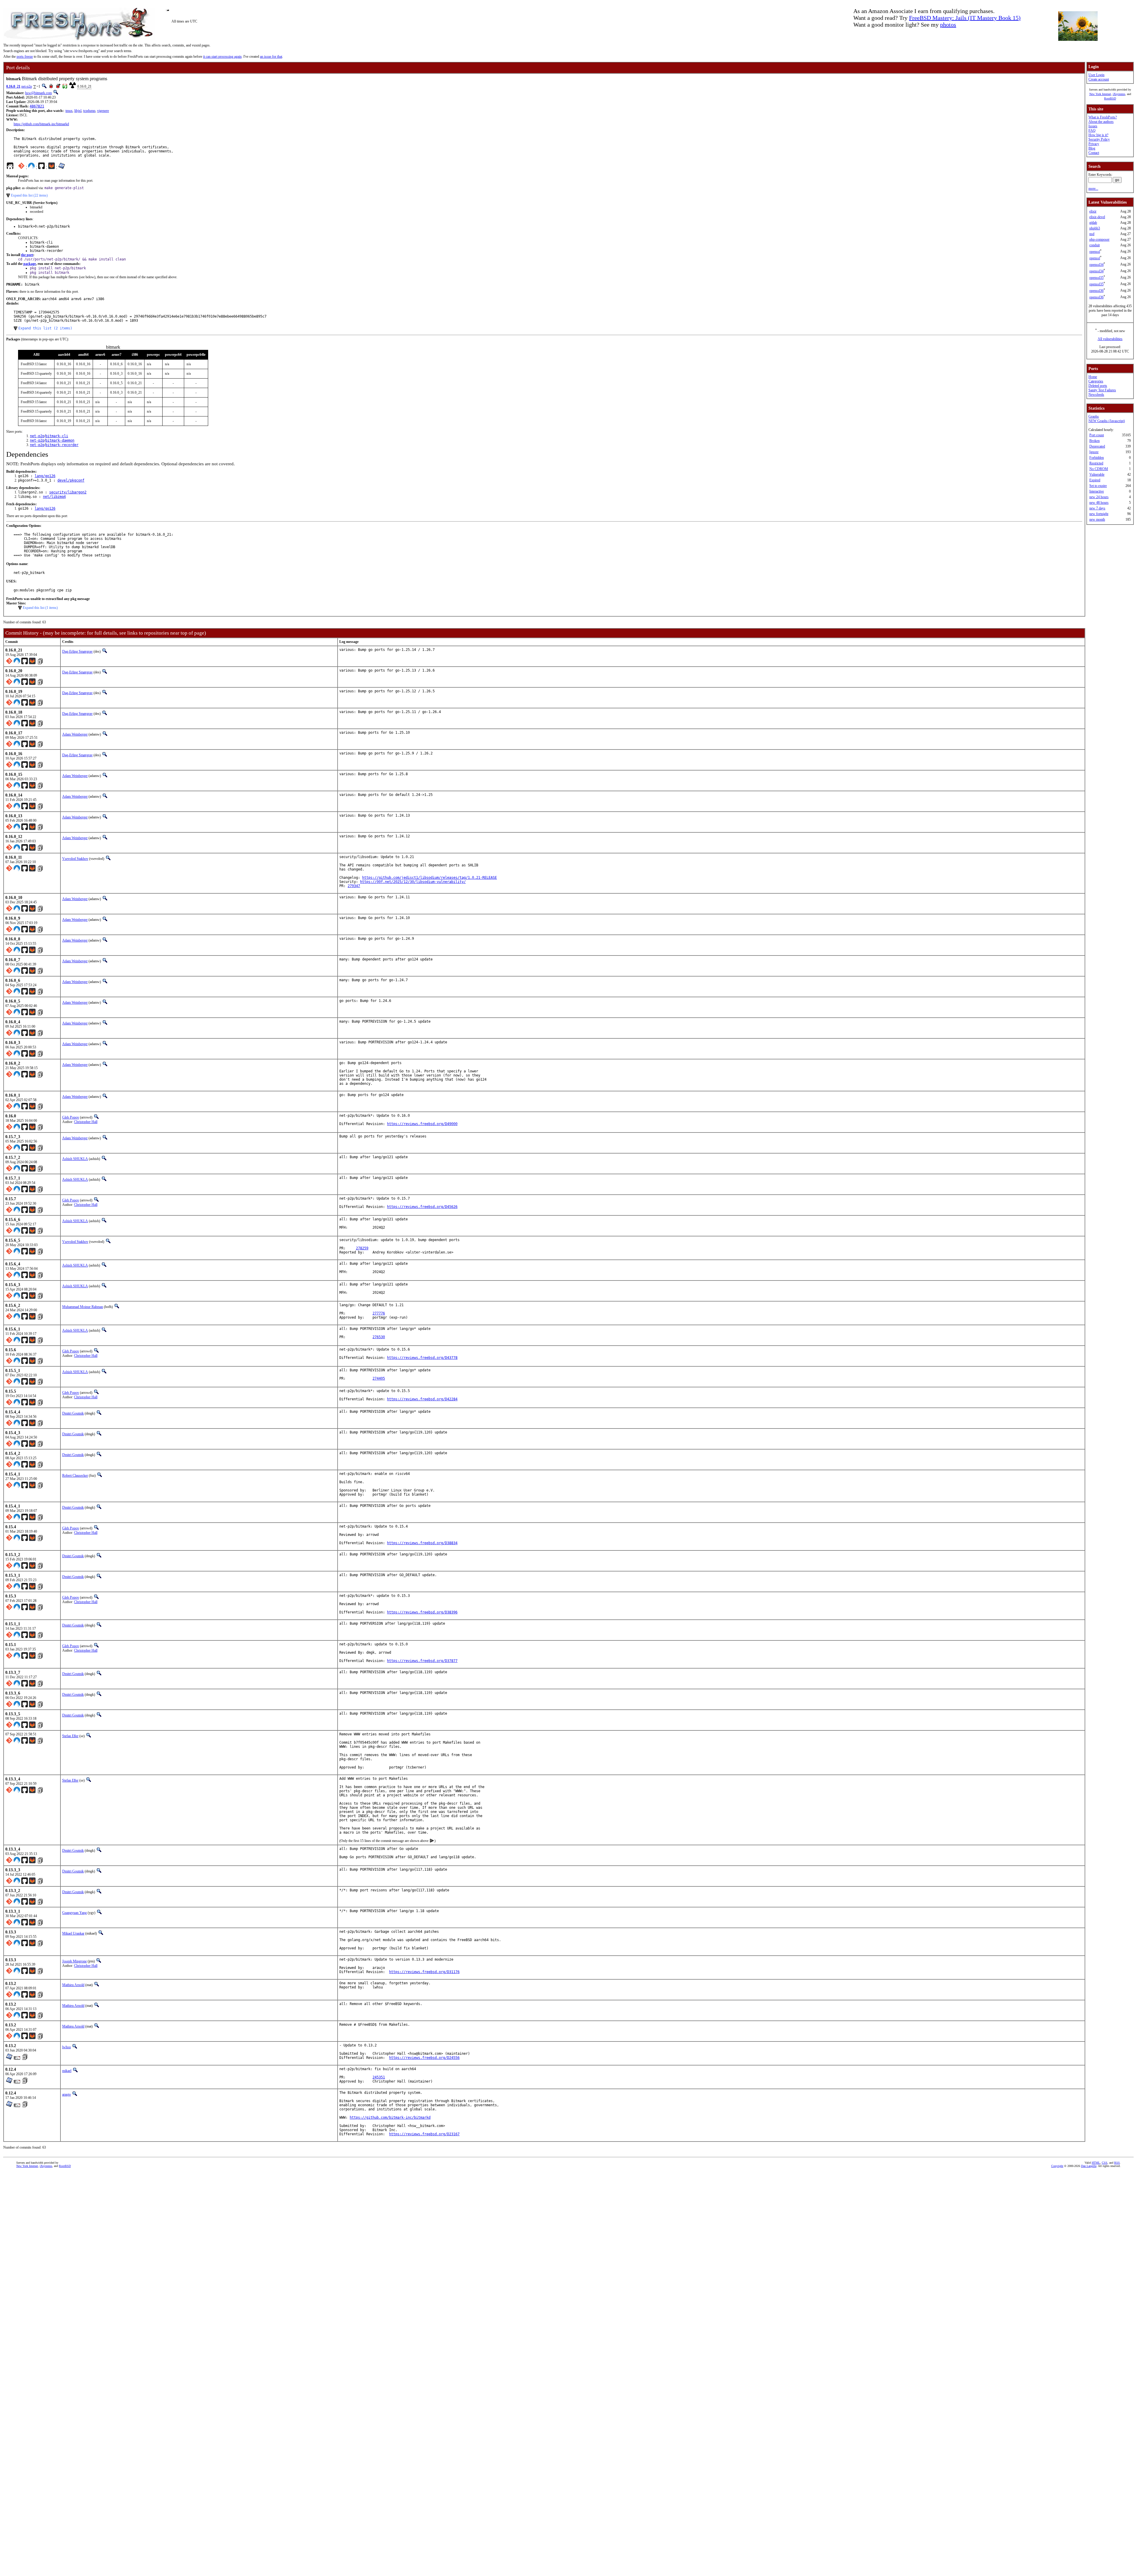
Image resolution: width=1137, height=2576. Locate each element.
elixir (1093, 211)
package (30, 264)
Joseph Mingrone (74, 1961)
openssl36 (1096, 291)
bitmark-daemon (60, 440)
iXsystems (1119, 94)
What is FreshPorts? (1103, 117)
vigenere (103, 111)
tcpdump (89, 111)
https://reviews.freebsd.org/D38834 (422, 1543)
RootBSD (1110, 98)
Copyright (1057, 2166)
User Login (1096, 75)
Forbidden (1097, 458)
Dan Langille (1089, 2166)
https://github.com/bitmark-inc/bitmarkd (41, 124)
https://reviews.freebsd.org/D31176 (424, 1972)
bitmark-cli (57, 436)
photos (948, 25)
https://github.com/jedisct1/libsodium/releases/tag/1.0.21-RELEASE (429, 878)
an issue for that (271, 57)
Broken (1095, 441)
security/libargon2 (68, 492)
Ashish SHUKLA (75, 1159)
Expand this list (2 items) (45, 328)
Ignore (1094, 452)
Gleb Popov (71, 1117)
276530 (379, 1337)
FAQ (1092, 131)
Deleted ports (1098, 386)
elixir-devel (1097, 217)
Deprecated (1097, 446)
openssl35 (1096, 278)
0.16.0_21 (13, 86)
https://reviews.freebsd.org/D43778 (422, 1358)
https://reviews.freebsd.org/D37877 (422, 1661)
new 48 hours (1099, 503)
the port (27, 255)
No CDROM (1099, 469)
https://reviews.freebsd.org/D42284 (422, 1399)
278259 (362, 1248)
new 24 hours (1099, 497)
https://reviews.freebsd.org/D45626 (422, 1207)
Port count (1097, 435)
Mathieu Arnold (73, 1985)
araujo (66, 2094)
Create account (1099, 79)
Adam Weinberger (75, 734)
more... (1093, 189)
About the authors (1101, 122)
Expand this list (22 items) (29, 195)
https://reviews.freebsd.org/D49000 (422, 1124)
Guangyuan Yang (74, 1913)
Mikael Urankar (73, 1933)
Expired (1095, 480)
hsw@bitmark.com (38, 93)
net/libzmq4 (54, 497)
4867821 (37, 106)
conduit (1095, 245)
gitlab (1093, 223)
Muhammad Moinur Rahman (83, 1307)
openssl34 (1096, 265)
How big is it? (1098, 135)
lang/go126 (45, 476)
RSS (1117, 2163)
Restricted (1096, 463)
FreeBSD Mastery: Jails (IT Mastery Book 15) (965, 18)
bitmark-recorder (62, 445)
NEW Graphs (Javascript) (1107, 421)
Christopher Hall (86, 1122)
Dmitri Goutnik (73, 1413)
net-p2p (27, 86)
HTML (1096, 2163)
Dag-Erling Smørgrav (77, 651)
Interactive (1097, 491)
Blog (1092, 148)
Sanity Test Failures (1102, 390)
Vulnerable (1097, 474)
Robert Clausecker (75, 1476)
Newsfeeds (1096, 395)
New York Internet (1100, 94)
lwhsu (66, 2047)
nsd (1092, 234)
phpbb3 (1095, 228)
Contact (1094, 153)
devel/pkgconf (71, 480)
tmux (69, 111)
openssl (1095, 252)
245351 (379, 2077)
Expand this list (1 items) (40, 608)
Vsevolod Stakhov (75, 859)
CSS (1105, 2163)
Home (1093, 377)
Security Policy (1099, 139)
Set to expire (1098, 486)
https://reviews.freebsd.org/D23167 (424, 2134)
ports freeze (25, 57)
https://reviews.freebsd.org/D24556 (424, 2058)
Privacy (1094, 144)
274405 (379, 1378)
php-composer (1099, 239)
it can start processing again (222, 57)
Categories (1096, 381)
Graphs (1094, 416)
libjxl (78, 111)
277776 (379, 1313)
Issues (1093, 126)
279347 (354, 886)
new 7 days (1097, 508)
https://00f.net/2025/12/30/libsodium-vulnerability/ (413, 882)
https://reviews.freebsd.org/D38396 (422, 1612)
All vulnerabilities (1110, 339)
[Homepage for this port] (10, 167)
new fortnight (1099, 514)
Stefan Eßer (70, 1736)
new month (1097, 519)
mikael (67, 2071)
